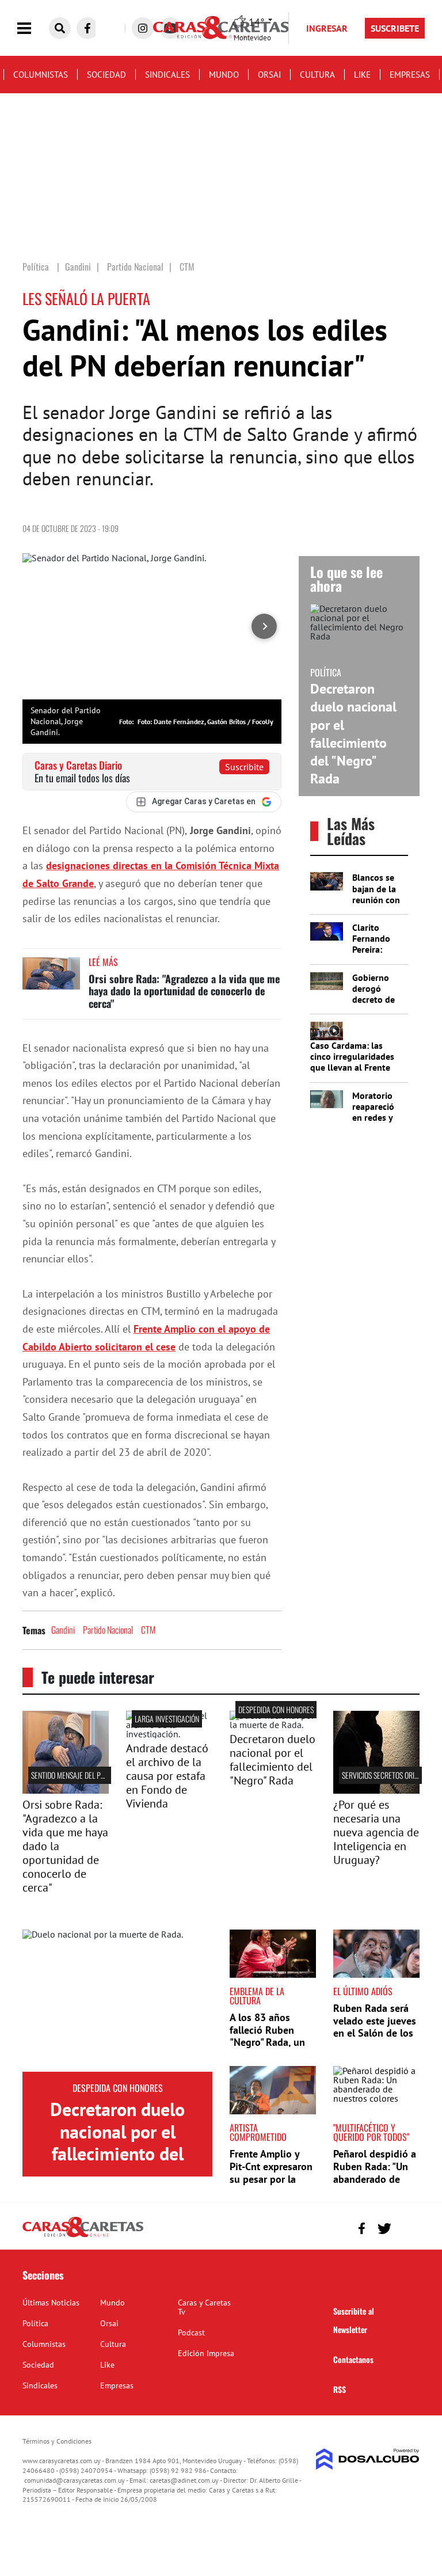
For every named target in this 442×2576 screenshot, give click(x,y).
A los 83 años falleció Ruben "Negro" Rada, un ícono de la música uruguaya (271, 2042)
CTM (148, 1630)
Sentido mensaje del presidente (81, 1775)
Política (35, 2323)
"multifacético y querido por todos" (371, 2132)
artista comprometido (258, 2132)
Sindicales (167, 75)
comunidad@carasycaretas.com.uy (75, 2480)
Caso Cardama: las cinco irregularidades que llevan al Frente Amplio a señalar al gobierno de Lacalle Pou (352, 1073)
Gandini (63, 1630)
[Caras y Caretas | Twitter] (384, 2229)
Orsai (269, 75)
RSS (340, 2389)
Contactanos (353, 2359)
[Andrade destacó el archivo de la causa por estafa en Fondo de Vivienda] (169, 1734)
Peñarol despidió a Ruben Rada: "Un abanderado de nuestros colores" (375, 2172)
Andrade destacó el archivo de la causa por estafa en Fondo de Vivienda (167, 1776)
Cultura (317, 75)
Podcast (191, 2333)
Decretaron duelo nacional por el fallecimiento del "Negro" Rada (353, 734)
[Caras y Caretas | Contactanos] (407, 2227)
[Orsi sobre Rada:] (66, 1790)
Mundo (224, 75)
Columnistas (41, 75)
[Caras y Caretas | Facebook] (87, 28)
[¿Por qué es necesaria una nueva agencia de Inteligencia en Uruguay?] (376, 1790)
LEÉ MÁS (103, 962)
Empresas (410, 75)
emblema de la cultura (257, 1996)
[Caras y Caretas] (83, 2236)
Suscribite (244, 767)
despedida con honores (276, 1709)
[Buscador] (60, 28)
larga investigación (167, 1719)
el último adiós (363, 1991)
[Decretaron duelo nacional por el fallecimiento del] (273, 1725)
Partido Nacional (108, 1630)
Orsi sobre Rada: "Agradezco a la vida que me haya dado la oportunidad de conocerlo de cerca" (184, 991)
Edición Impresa (206, 2353)
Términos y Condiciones (57, 2441)
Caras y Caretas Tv (204, 2307)
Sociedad (106, 75)
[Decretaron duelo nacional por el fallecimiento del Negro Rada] (117, 2001)
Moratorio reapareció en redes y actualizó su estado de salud (376, 1123)
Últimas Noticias (51, 2303)
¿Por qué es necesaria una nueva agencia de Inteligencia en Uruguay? (376, 1832)
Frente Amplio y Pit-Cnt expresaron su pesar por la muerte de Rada (271, 2172)
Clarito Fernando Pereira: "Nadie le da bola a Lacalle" (376, 955)
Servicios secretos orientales (390, 1775)
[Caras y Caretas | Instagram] (143, 28)
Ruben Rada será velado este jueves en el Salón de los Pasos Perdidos (375, 2027)
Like (362, 75)
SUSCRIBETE (395, 28)
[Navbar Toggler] (33, 28)
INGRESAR (327, 28)
